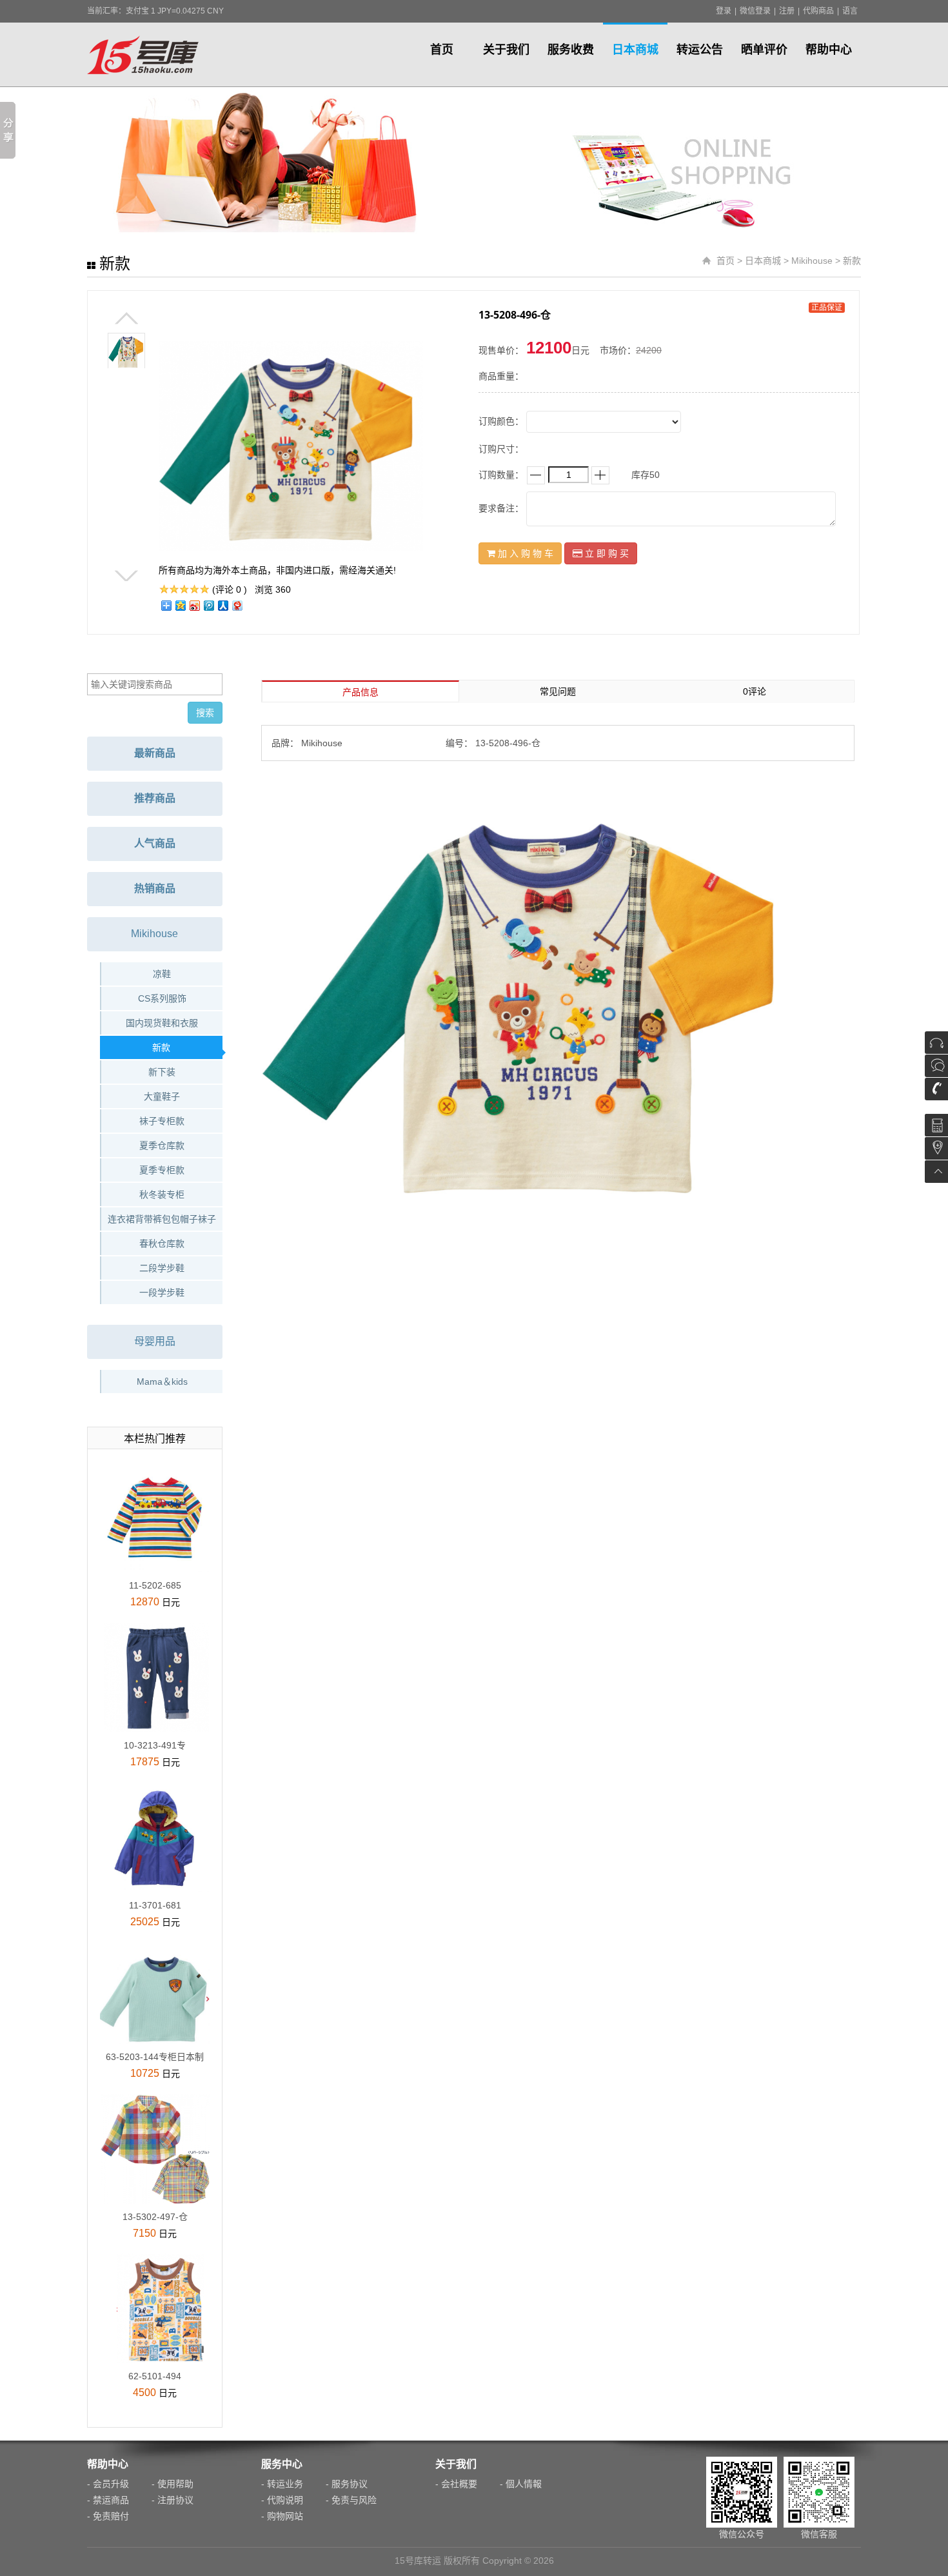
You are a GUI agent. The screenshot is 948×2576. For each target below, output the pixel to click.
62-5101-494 (155, 2376)
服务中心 (282, 2464)
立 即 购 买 (606, 553)
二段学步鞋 (162, 1268)
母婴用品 (155, 1341)
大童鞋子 (162, 1096)
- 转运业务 (282, 2484)
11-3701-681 (155, 1905)
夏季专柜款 (162, 1170)
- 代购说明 (282, 2500)
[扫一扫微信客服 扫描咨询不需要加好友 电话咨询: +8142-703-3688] (936, 1077)
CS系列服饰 (162, 998)
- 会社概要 (456, 2484)
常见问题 (558, 691)
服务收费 (571, 50)
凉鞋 (162, 974)
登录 (724, 11)
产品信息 (360, 692)
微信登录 (755, 11)
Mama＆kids (162, 1382)
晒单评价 (764, 50)
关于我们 (506, 50)
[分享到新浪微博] (194, 605)
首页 (442, 50)
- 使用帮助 (173, 2484)
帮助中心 (829, 50)
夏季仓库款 (162, 1145)
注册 (787, 11)
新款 (852, 261)
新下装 (162, 1072)
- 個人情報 (521, 2484)
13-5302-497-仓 (155, 2217)
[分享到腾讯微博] (208, 605)
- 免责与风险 (351, 2500)
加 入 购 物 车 (524, 553)
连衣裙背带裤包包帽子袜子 (162, 1219)
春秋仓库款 (162, 1243)
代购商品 (818, 11)
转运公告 (700, 50)
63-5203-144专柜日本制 (155, 2057)
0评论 (755, 691)
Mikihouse (812, 261)
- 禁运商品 (108, 2500)
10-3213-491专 (155, 1745)
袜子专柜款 (162, 1121)
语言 (850, 11)
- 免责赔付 (108, 2516)
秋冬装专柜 (162, 1194)
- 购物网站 (282, 2516)
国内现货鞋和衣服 (162, 1023)
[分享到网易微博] (237, 605)
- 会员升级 (108, 2484)
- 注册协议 (173, 2500)
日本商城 (635, 50)
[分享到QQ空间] (180, 605)
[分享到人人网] (222, 605)
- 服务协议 (347, 2484)
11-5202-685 (155, 1585)
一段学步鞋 (162, 1293)
